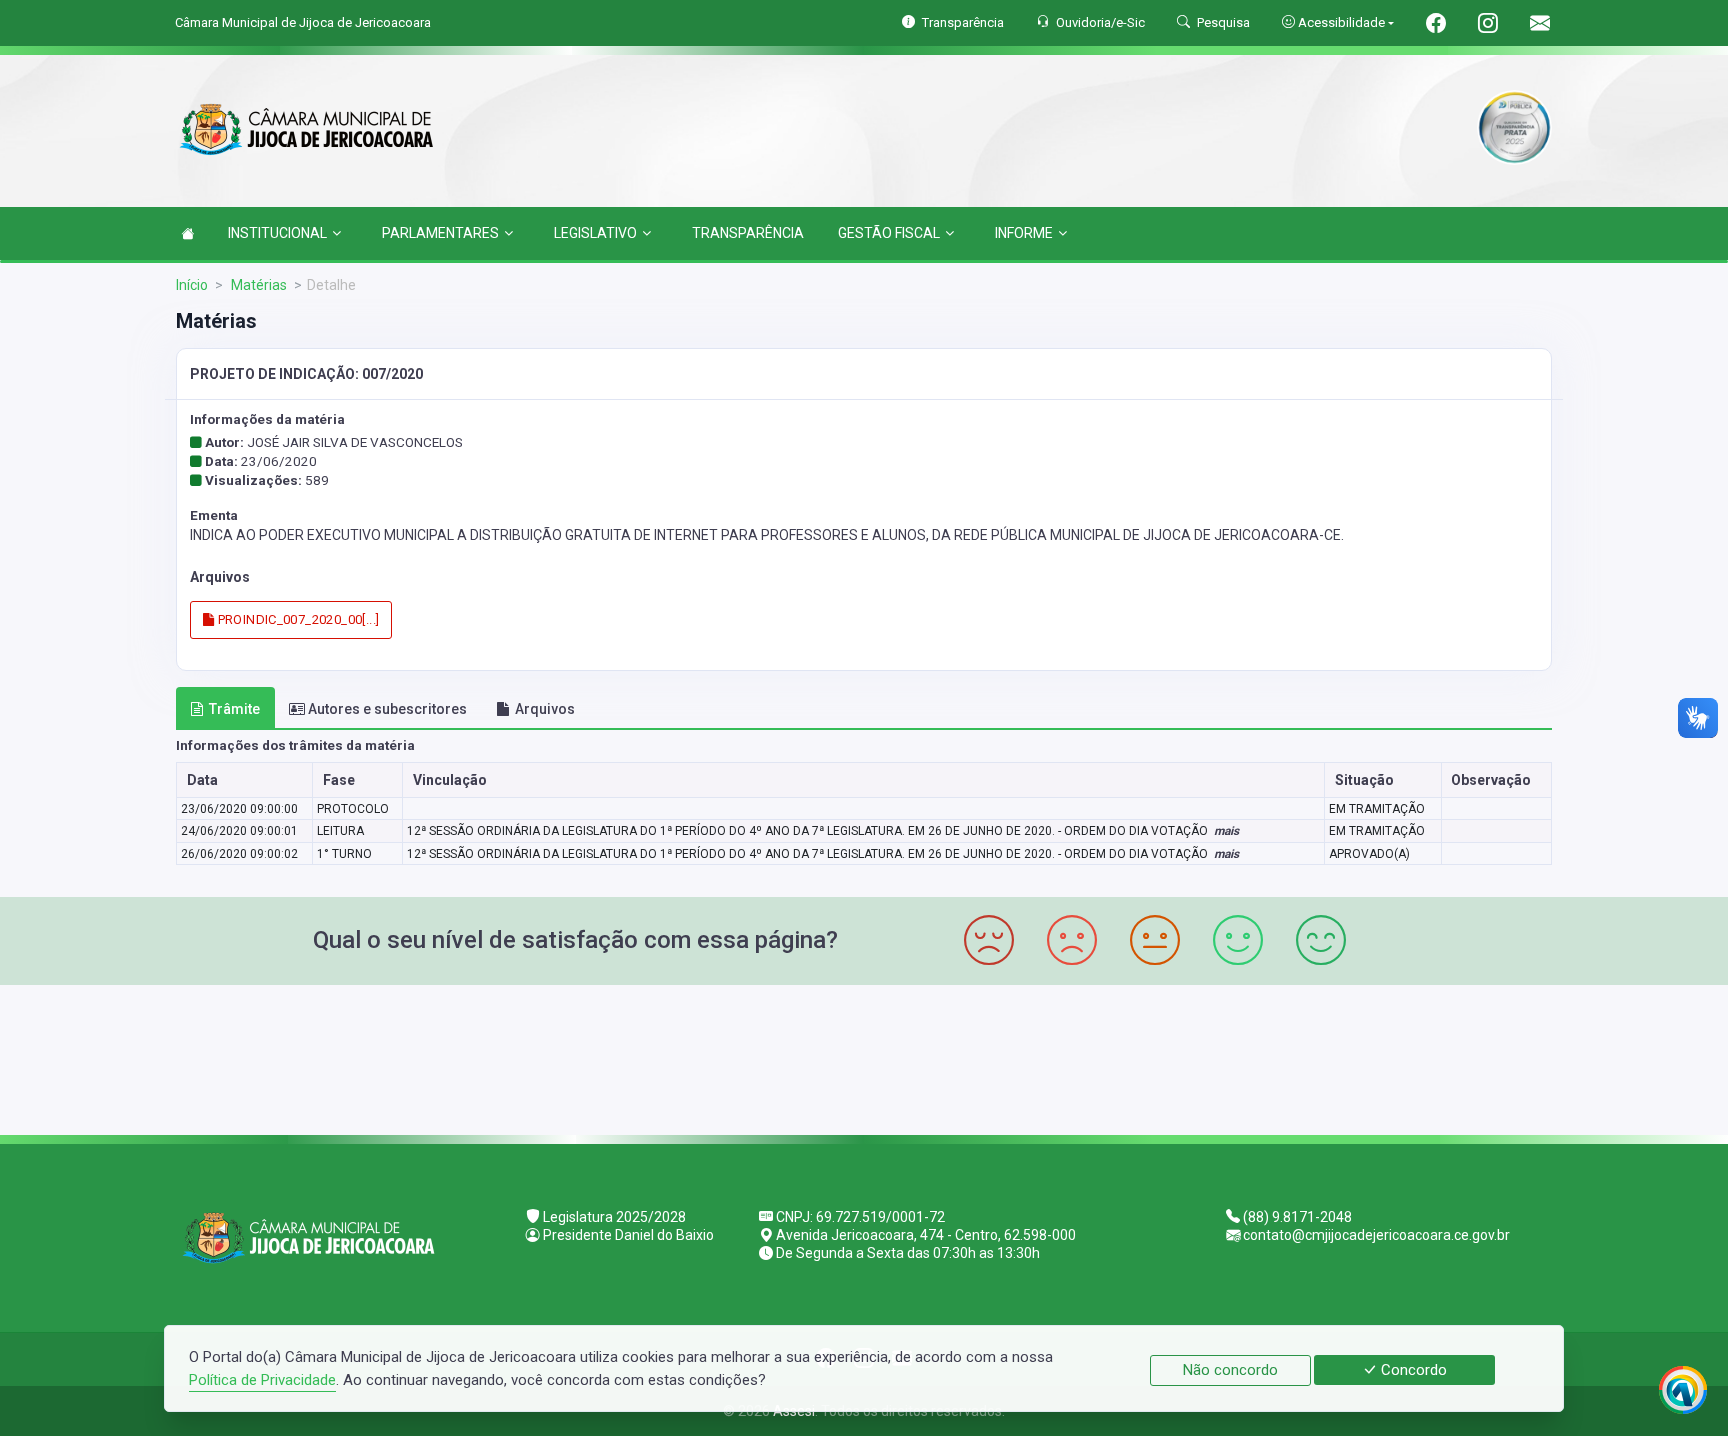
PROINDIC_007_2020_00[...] (296, 619)
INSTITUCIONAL (277, 233)
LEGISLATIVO (595, 233)
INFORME (1024, 233)
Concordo (1412, 1370)
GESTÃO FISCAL (889, 233)
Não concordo (1230, 1370)
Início (192, 285)
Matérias (257, 285)
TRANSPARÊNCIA (748, 233)
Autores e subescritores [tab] (387, 709)
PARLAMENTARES (440, 233)
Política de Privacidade (262, 1380)
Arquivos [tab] (545, 709)
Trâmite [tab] (234, 709)
